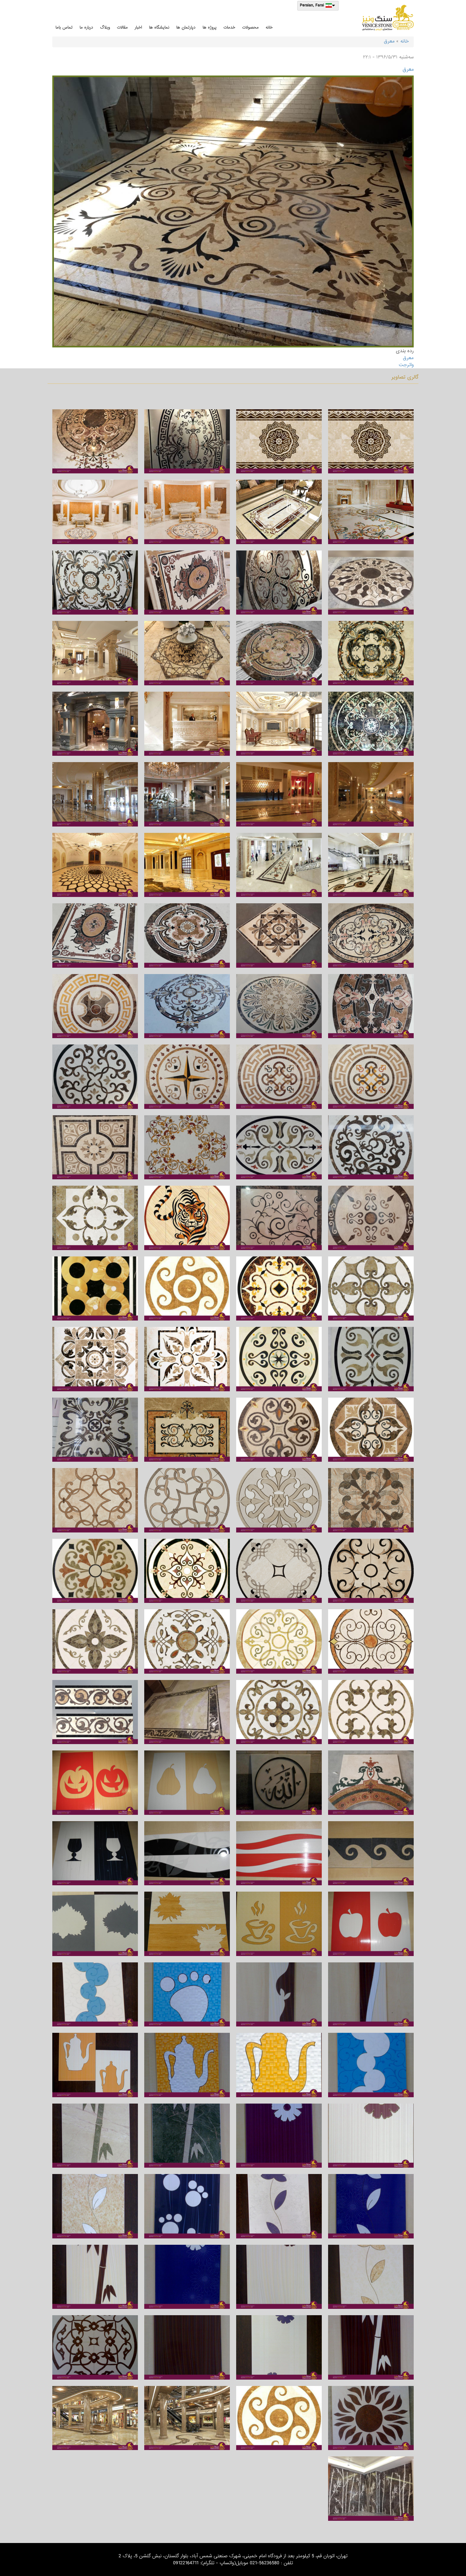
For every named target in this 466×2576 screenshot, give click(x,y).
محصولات (250, 27)
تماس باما (64, 27)
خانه (269, 27)
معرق (389, 41)
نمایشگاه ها (159, 27)
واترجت (406, 365)
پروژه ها (210, 27)
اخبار (138, 27)
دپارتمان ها (186, 27)
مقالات (122, 27)
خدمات (229, 27)
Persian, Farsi (312, 6)
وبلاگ (105, 27)
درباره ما (86, 27)
